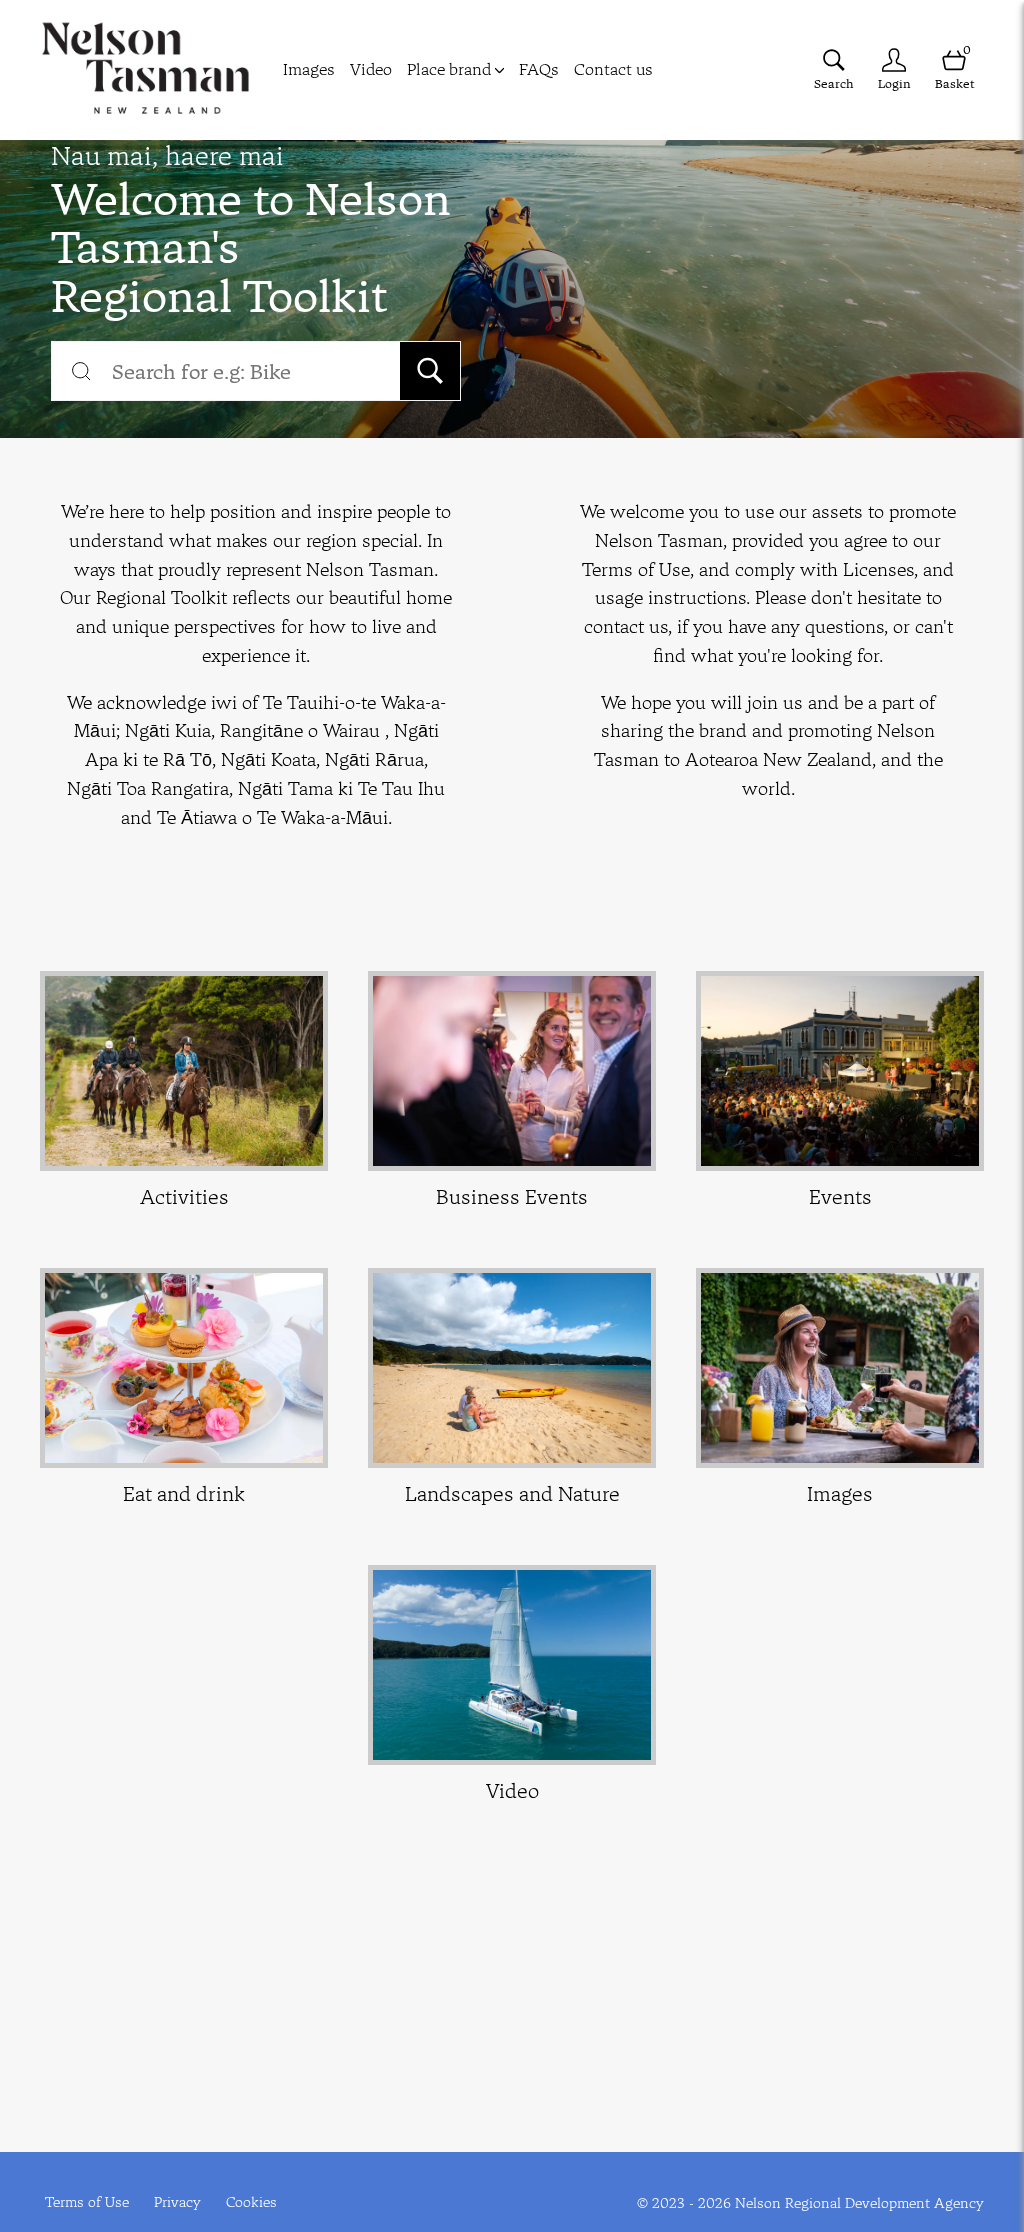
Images (309, 69)
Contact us (613, 69)
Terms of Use (87, 2202)
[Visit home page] (145, 70)
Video (371, 69)
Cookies (251, 2202)
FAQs (539, 69)
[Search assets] (430, 371)
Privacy (177, 2202)
